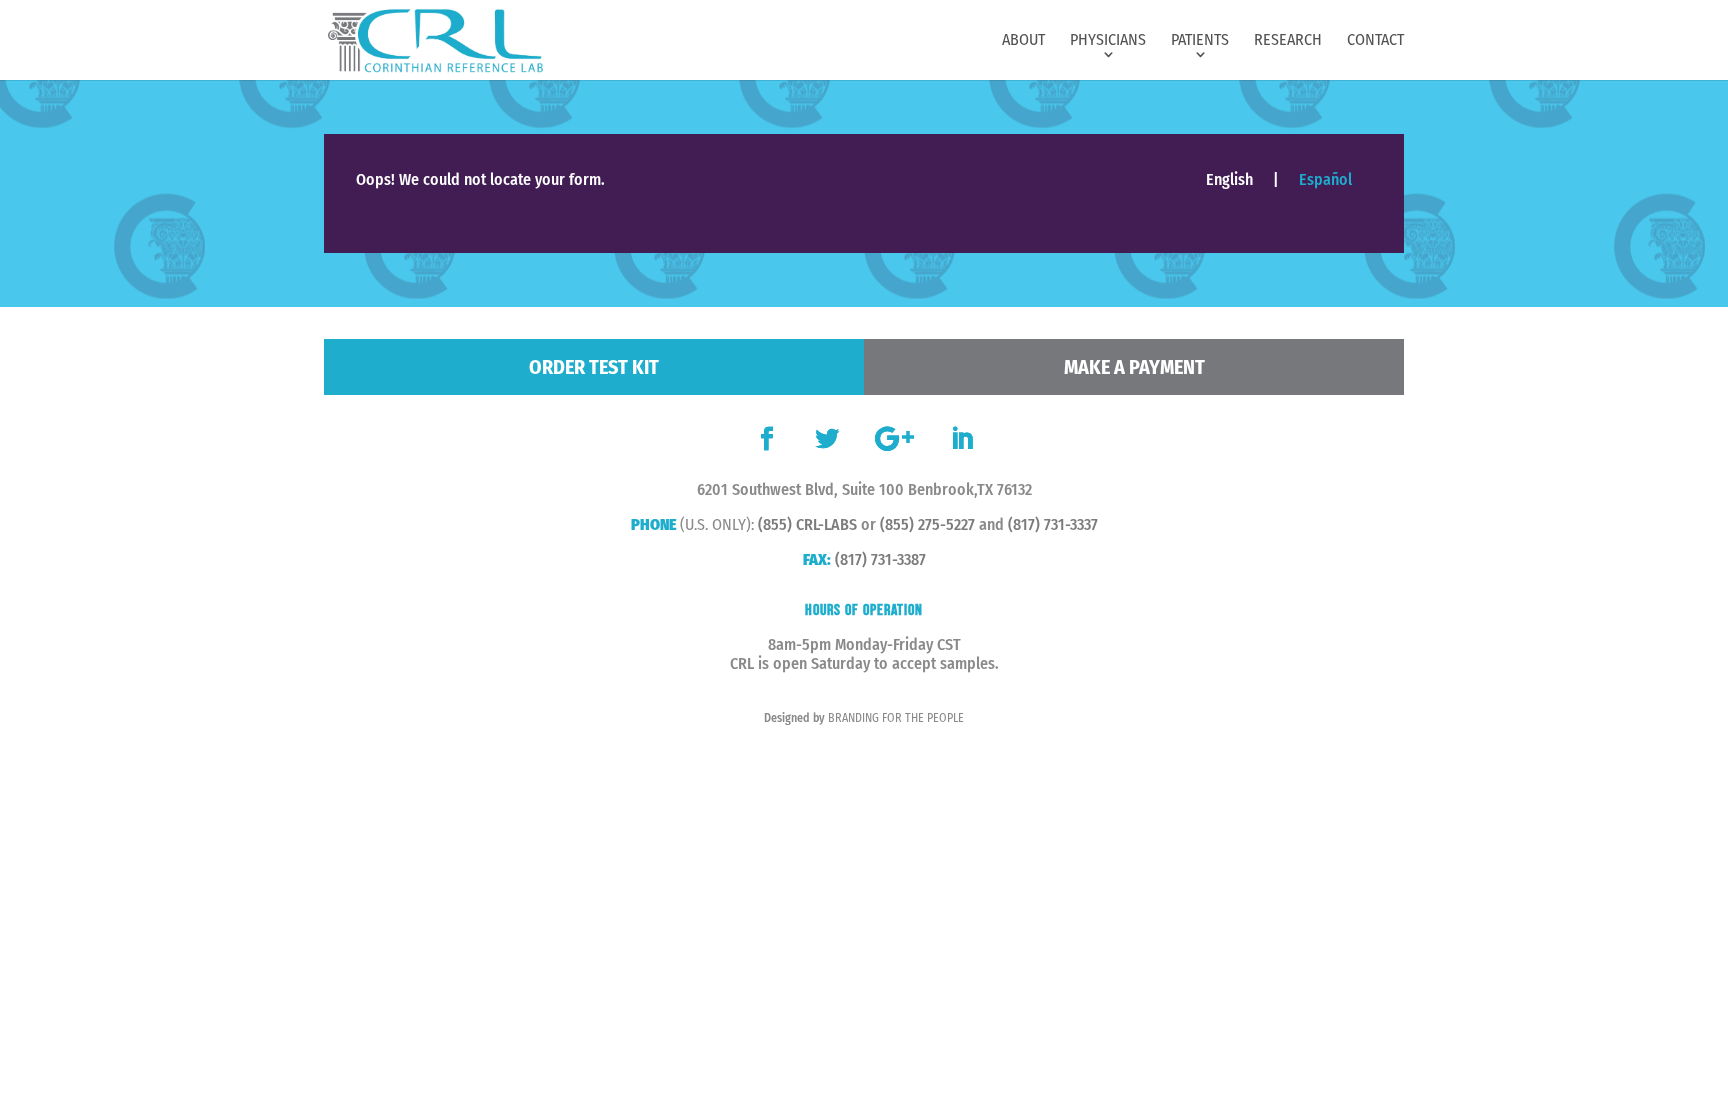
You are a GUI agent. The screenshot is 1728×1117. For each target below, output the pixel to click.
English (1229, 179)
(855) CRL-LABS (807, 524)
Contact (1375, 41)
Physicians (1108, 41)
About (1023, 41)
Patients (1200, 41)
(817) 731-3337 (1053, 524)
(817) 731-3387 (880, 559)
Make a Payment (1134, 367)
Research (1288, 41)
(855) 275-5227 (927, 524)
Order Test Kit (594, 367)
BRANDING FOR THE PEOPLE (896, 718)
